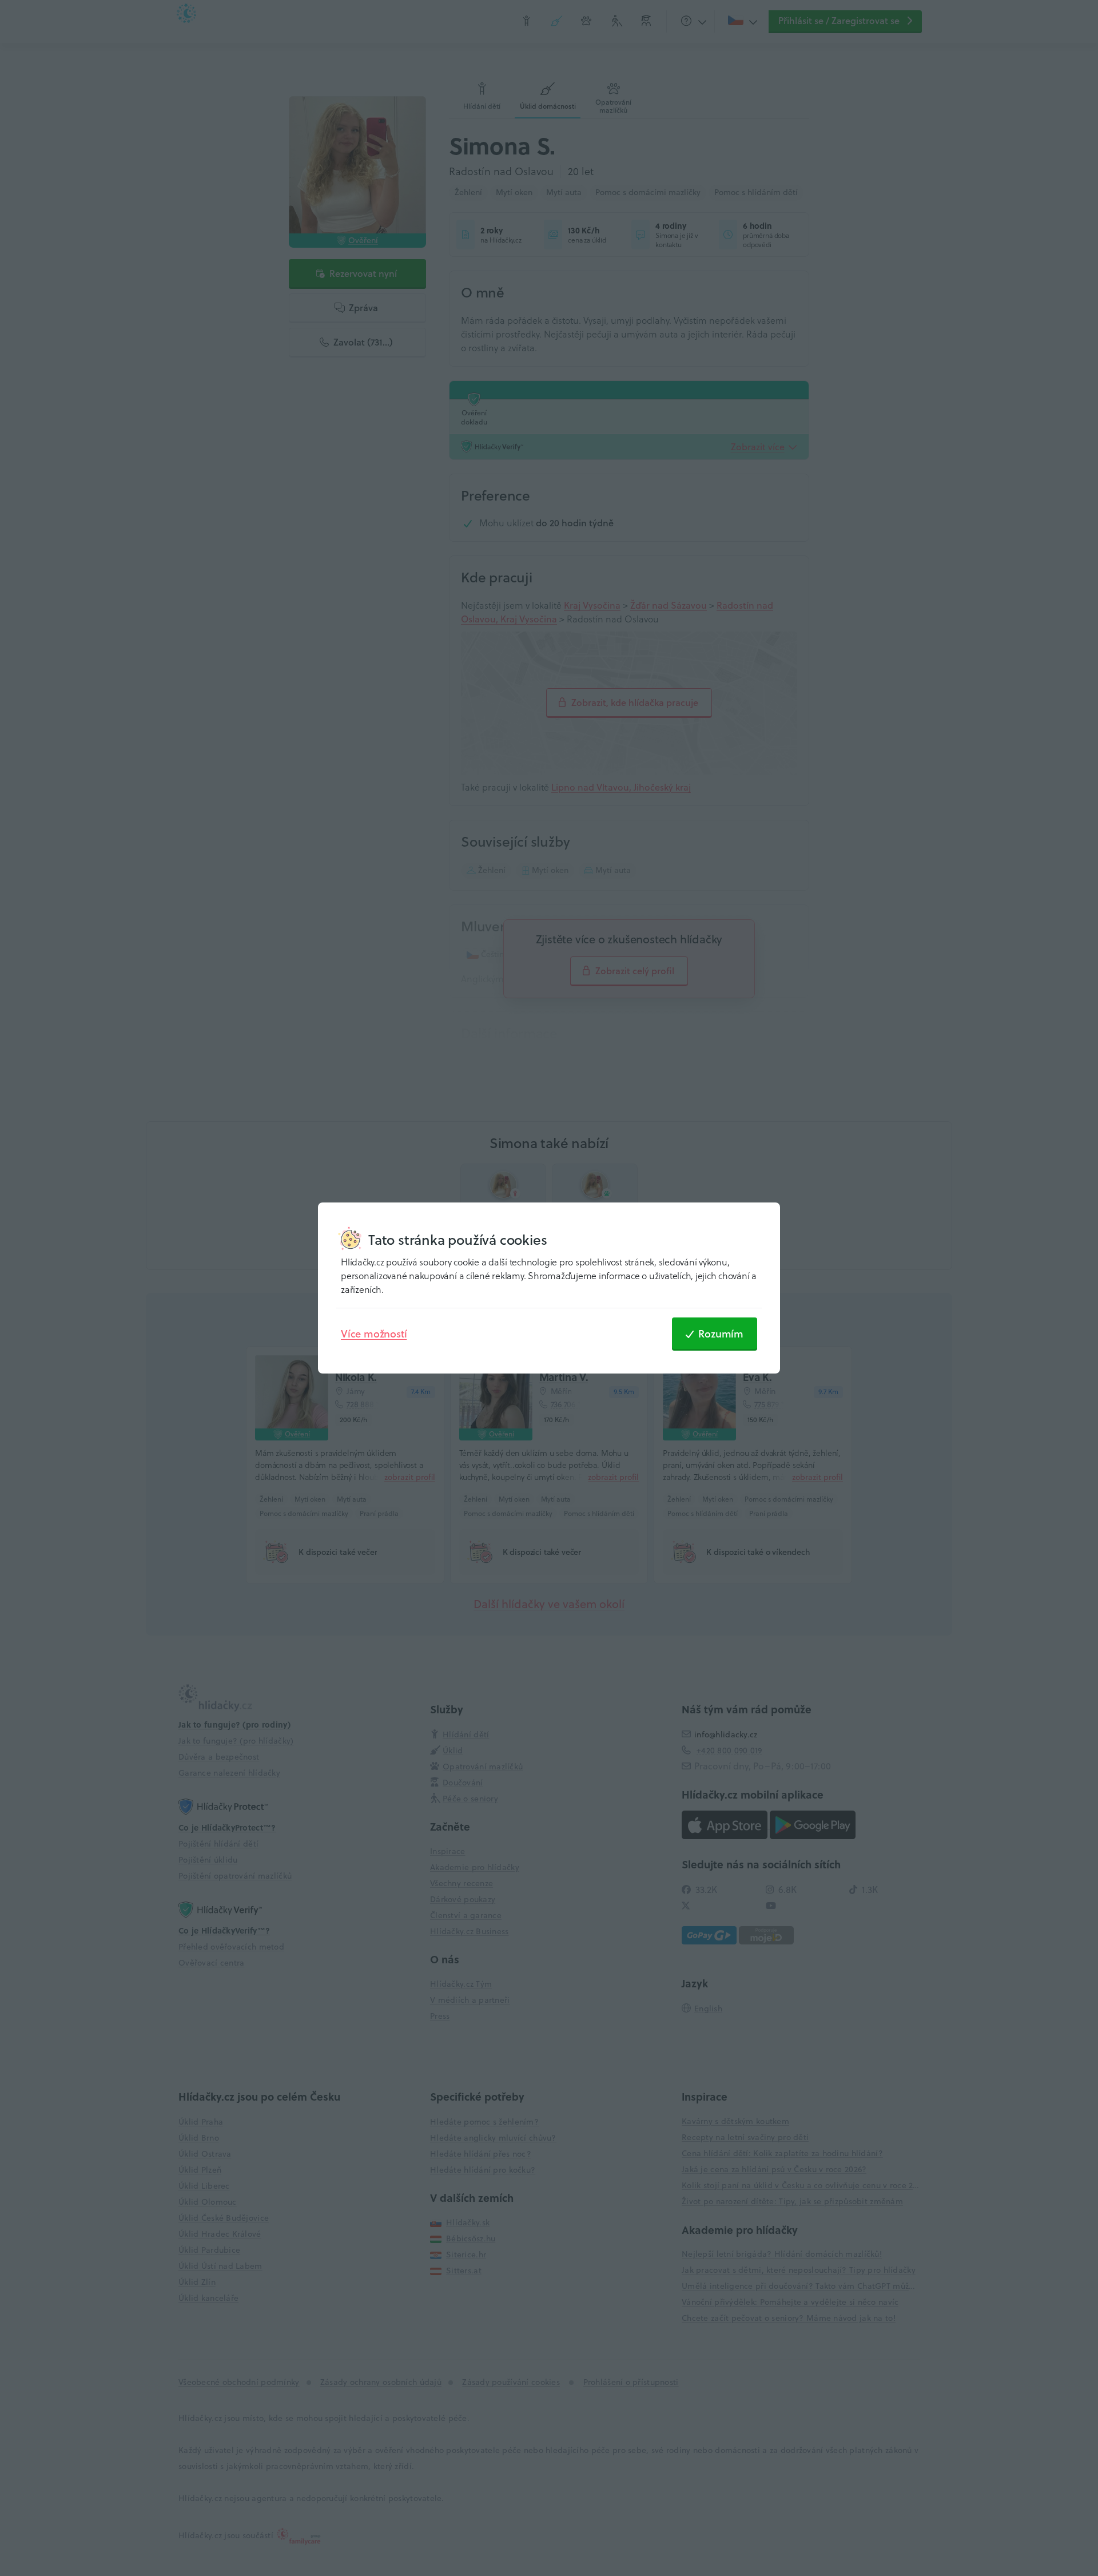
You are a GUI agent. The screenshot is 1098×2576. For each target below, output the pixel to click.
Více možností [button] (374, 1333)
